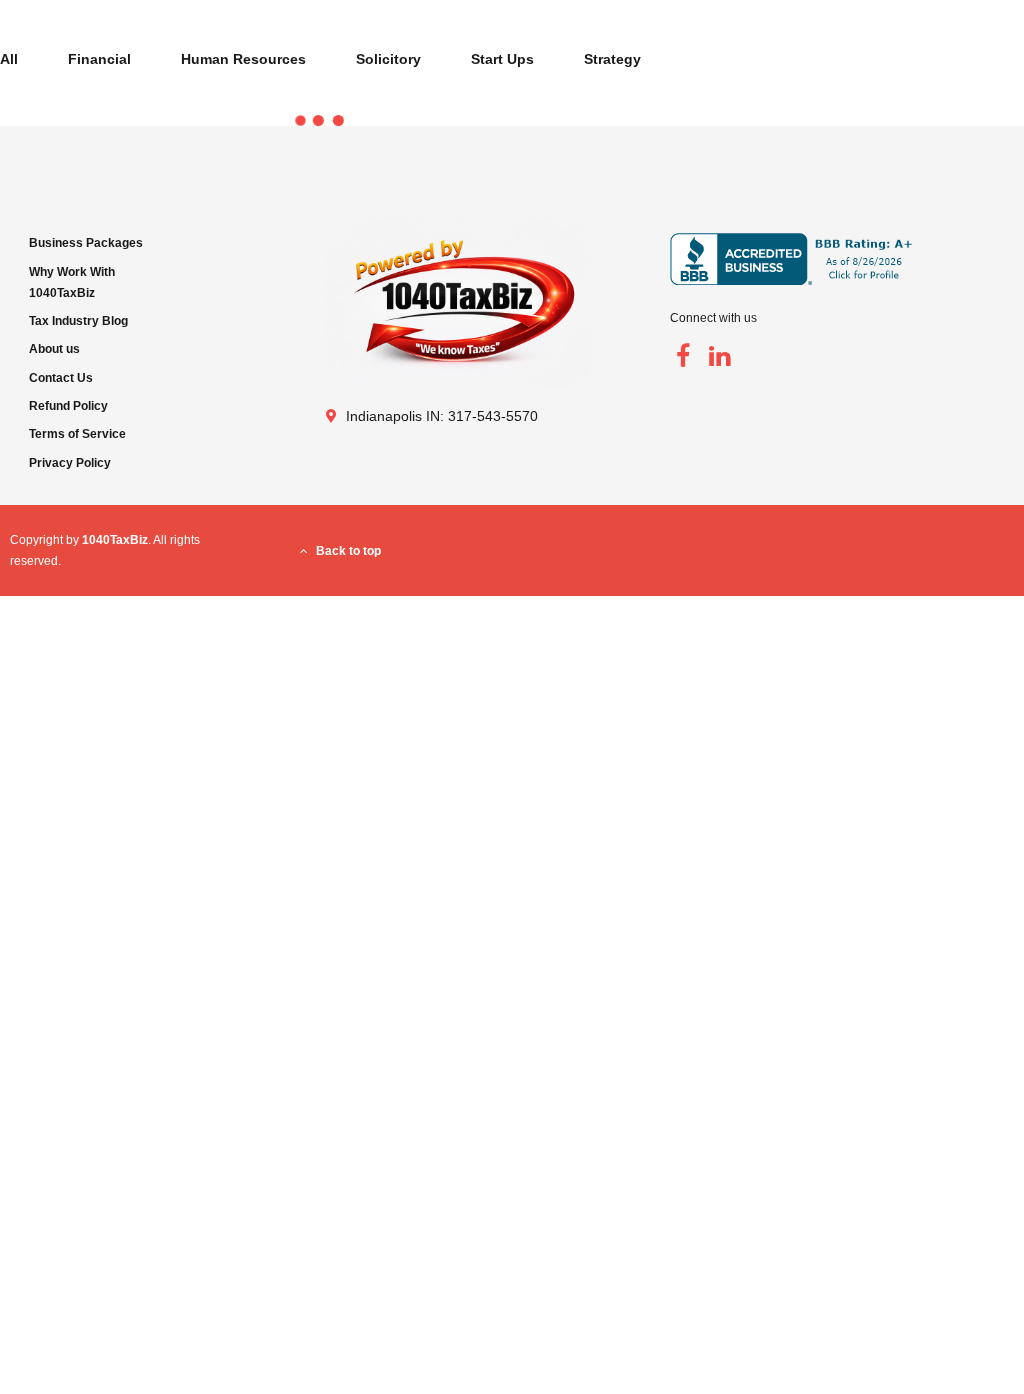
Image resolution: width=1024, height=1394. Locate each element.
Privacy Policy (70, 463)
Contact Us (61, 378)
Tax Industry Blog (78, 321)
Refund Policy (68, 406)
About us (54, 349)
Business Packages (86, 243)
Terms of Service (77, 434)
